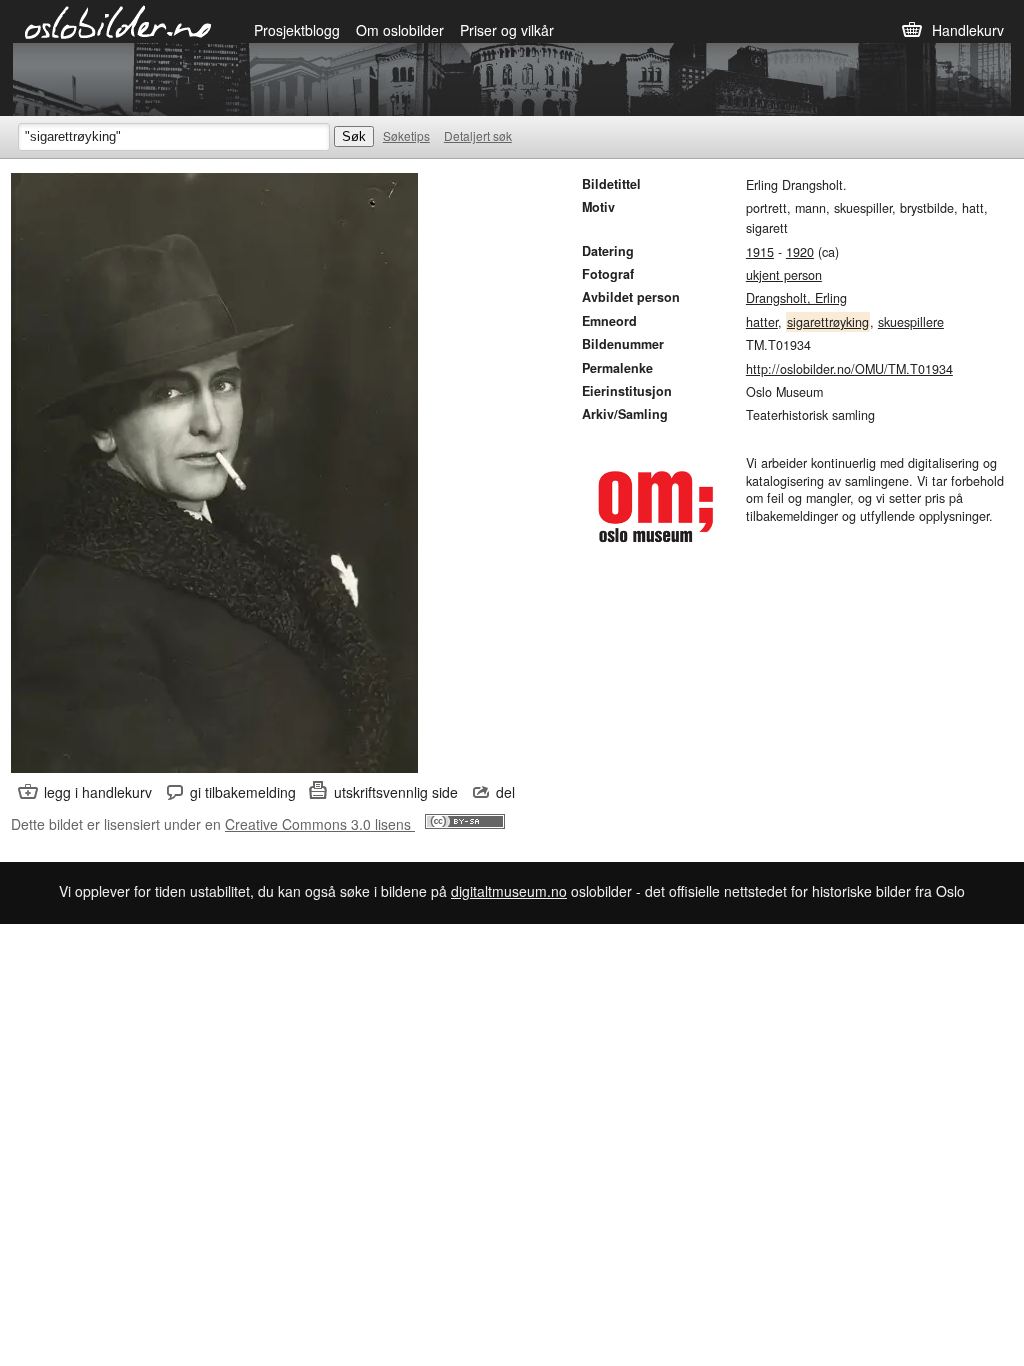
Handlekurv (968, 30)
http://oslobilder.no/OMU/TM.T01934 (849, 369)
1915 (760, 252)
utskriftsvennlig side (396, 792)
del (505, 792)
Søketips (406, 135)
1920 (800, 252)
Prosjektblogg (297, 30)
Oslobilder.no (118, 21)
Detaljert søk (478, 135)
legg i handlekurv (98, 792)
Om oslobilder (400, 30)
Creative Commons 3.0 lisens (320, 824)
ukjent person (784, 275)
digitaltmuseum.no (509, 891)
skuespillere (911, 322)
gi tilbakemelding (243, 792)
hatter (762, 322)
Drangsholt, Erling (796, 298)
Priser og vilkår (507, 30)
